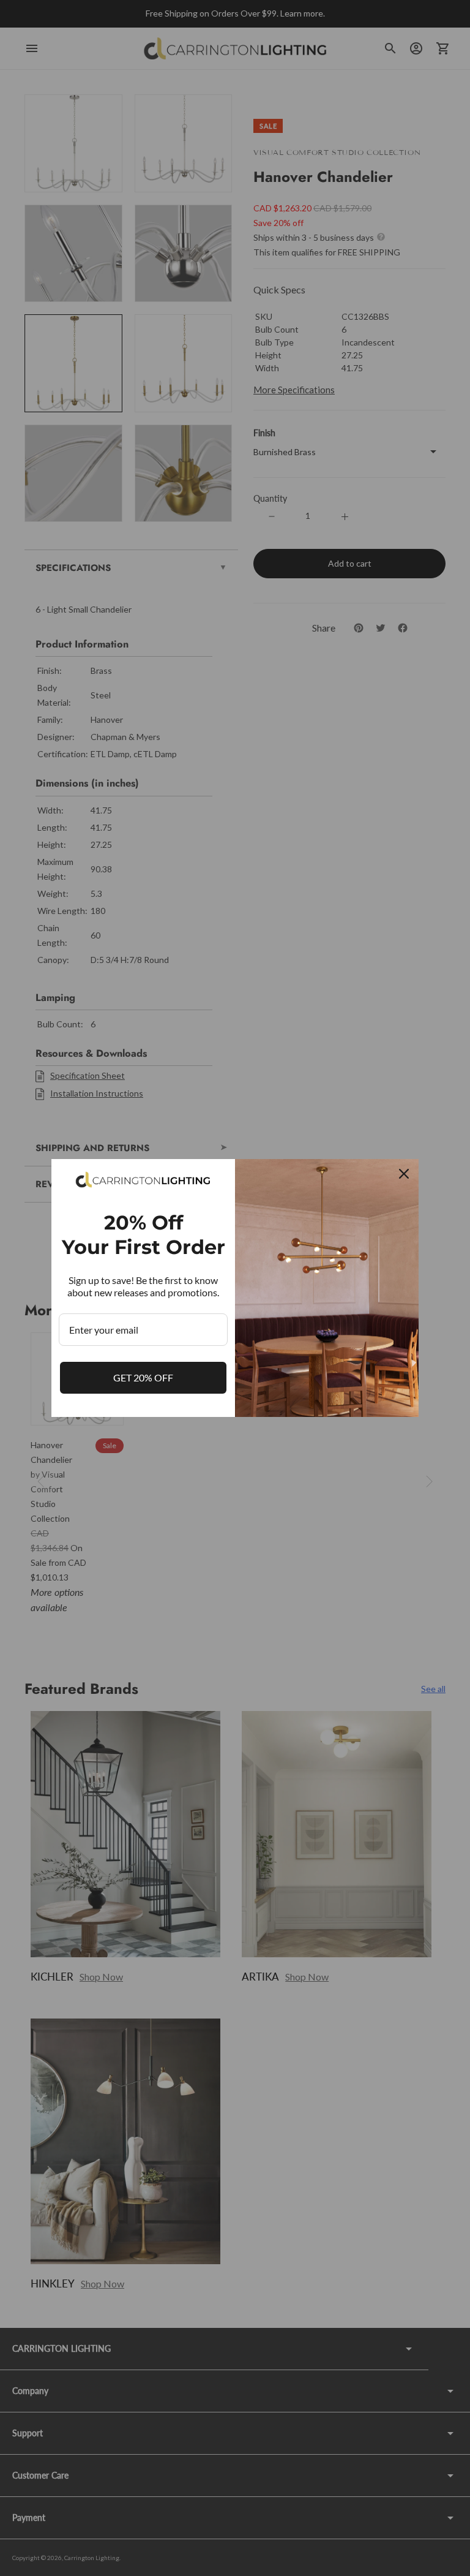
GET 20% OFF (143, 1377)
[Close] (404, 1174)
